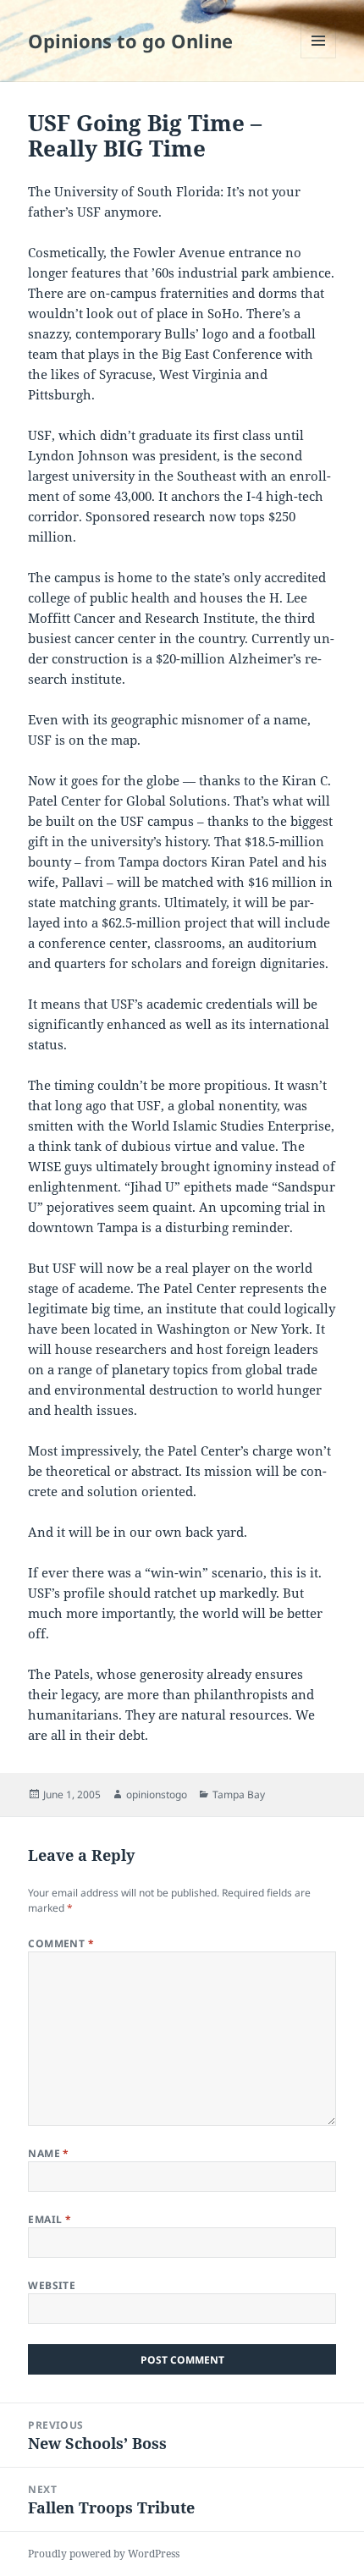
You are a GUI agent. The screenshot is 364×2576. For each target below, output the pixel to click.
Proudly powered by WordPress (104, 2554)
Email (50, 2219)
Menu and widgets (319, 58)
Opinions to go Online (130, 41)
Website (52, 2285)
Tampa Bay (239, 1794)
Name (49, 2153)
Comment (61, 1943)
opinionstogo (157, 1794)
